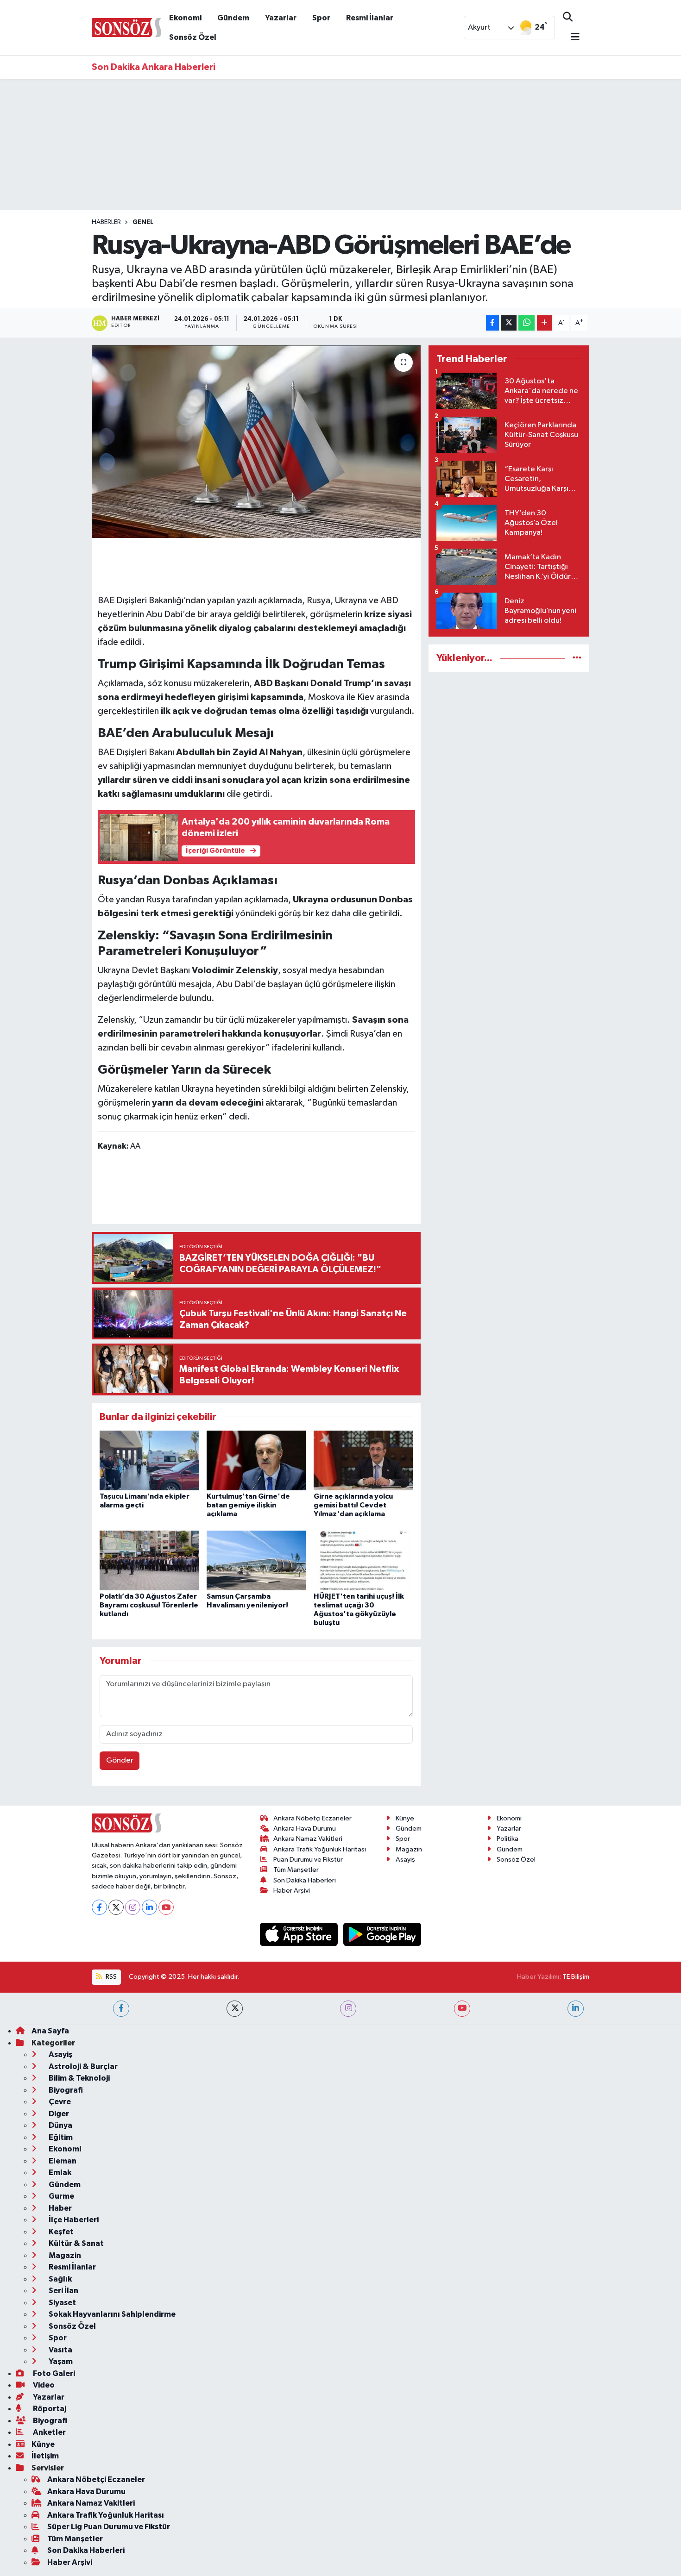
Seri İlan (63, 2291)
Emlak (59, 2173)
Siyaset (62, 2303)
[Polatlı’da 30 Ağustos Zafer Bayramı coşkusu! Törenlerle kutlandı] (149, 1560)
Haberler (106, 222)
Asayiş (405, 1860)
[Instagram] (133, 1907)
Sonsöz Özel (193, 37)
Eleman (62, 2161)
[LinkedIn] (149, 1907)
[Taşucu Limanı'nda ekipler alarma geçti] (149, 1460)
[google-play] (382, 1934)
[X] (116, 1907)
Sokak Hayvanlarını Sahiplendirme (111, 2314)
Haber (60, 2208)
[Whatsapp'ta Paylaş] (527, 323)
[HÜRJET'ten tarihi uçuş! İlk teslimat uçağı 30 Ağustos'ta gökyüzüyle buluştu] (363, 1560)
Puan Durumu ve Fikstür (308, 1860)
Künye (405, 1818)
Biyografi (65, 2090)
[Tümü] (577, 658)
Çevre (59, 2102)
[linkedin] (576, 2009)
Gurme (61, 2196)
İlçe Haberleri (73, 2220)
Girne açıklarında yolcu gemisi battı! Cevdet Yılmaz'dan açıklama (353, 1505)
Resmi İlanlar (370, 18)
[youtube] (462, 2009)
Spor (321, 18)
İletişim (45, 2456)
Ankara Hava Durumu (305, 1829)
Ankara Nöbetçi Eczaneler (312, 1818)
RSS (110, 1977)
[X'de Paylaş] (509, 323)
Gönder (120, 1760)
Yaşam (60, 2361)
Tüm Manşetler (296, 1870)
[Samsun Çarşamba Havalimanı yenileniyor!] (256, 1560)
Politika (508, 1839)
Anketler (49, 2432)
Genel (143, 222)
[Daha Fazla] (545, 323)
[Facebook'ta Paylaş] (492, 323)
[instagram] (348, 2009)
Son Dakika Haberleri (305, 1880)
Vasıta (60, 2350)
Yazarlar (281, 18)
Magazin (409, 1849)
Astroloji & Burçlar (82, 2066)
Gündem (233, 18)
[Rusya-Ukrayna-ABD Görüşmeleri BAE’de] (256, 442)
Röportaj (49, 2409)
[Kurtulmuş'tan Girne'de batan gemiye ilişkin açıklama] (256, 1460)
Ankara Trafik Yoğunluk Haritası (320, 1849)
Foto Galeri (53, 2373)
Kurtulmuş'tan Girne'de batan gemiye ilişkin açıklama (248, 1505)
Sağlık (60, 2279)
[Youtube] (166, 1907)
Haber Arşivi (292, 1891)
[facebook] (121, 2009)
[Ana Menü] (571, 38)
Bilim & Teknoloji (79, 2078)
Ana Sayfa (50, 2031)
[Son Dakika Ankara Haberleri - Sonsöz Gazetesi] (126, 27)
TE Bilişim (576, 1977)
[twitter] (235, 2009)
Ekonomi (185, 18)
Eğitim (60, 2137)
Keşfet (60, 2232)
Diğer (58, 2114)
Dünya (60, 2125)
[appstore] (300, 1934)
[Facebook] (99, 1907)
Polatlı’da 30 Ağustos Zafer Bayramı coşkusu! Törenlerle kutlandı (149, 1605)
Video (43, 2385)
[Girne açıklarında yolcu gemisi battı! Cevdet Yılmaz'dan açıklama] (363, 1460)
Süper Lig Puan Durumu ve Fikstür (109, 2527)
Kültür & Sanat (76, 2243)
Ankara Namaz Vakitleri (308, 1839)
